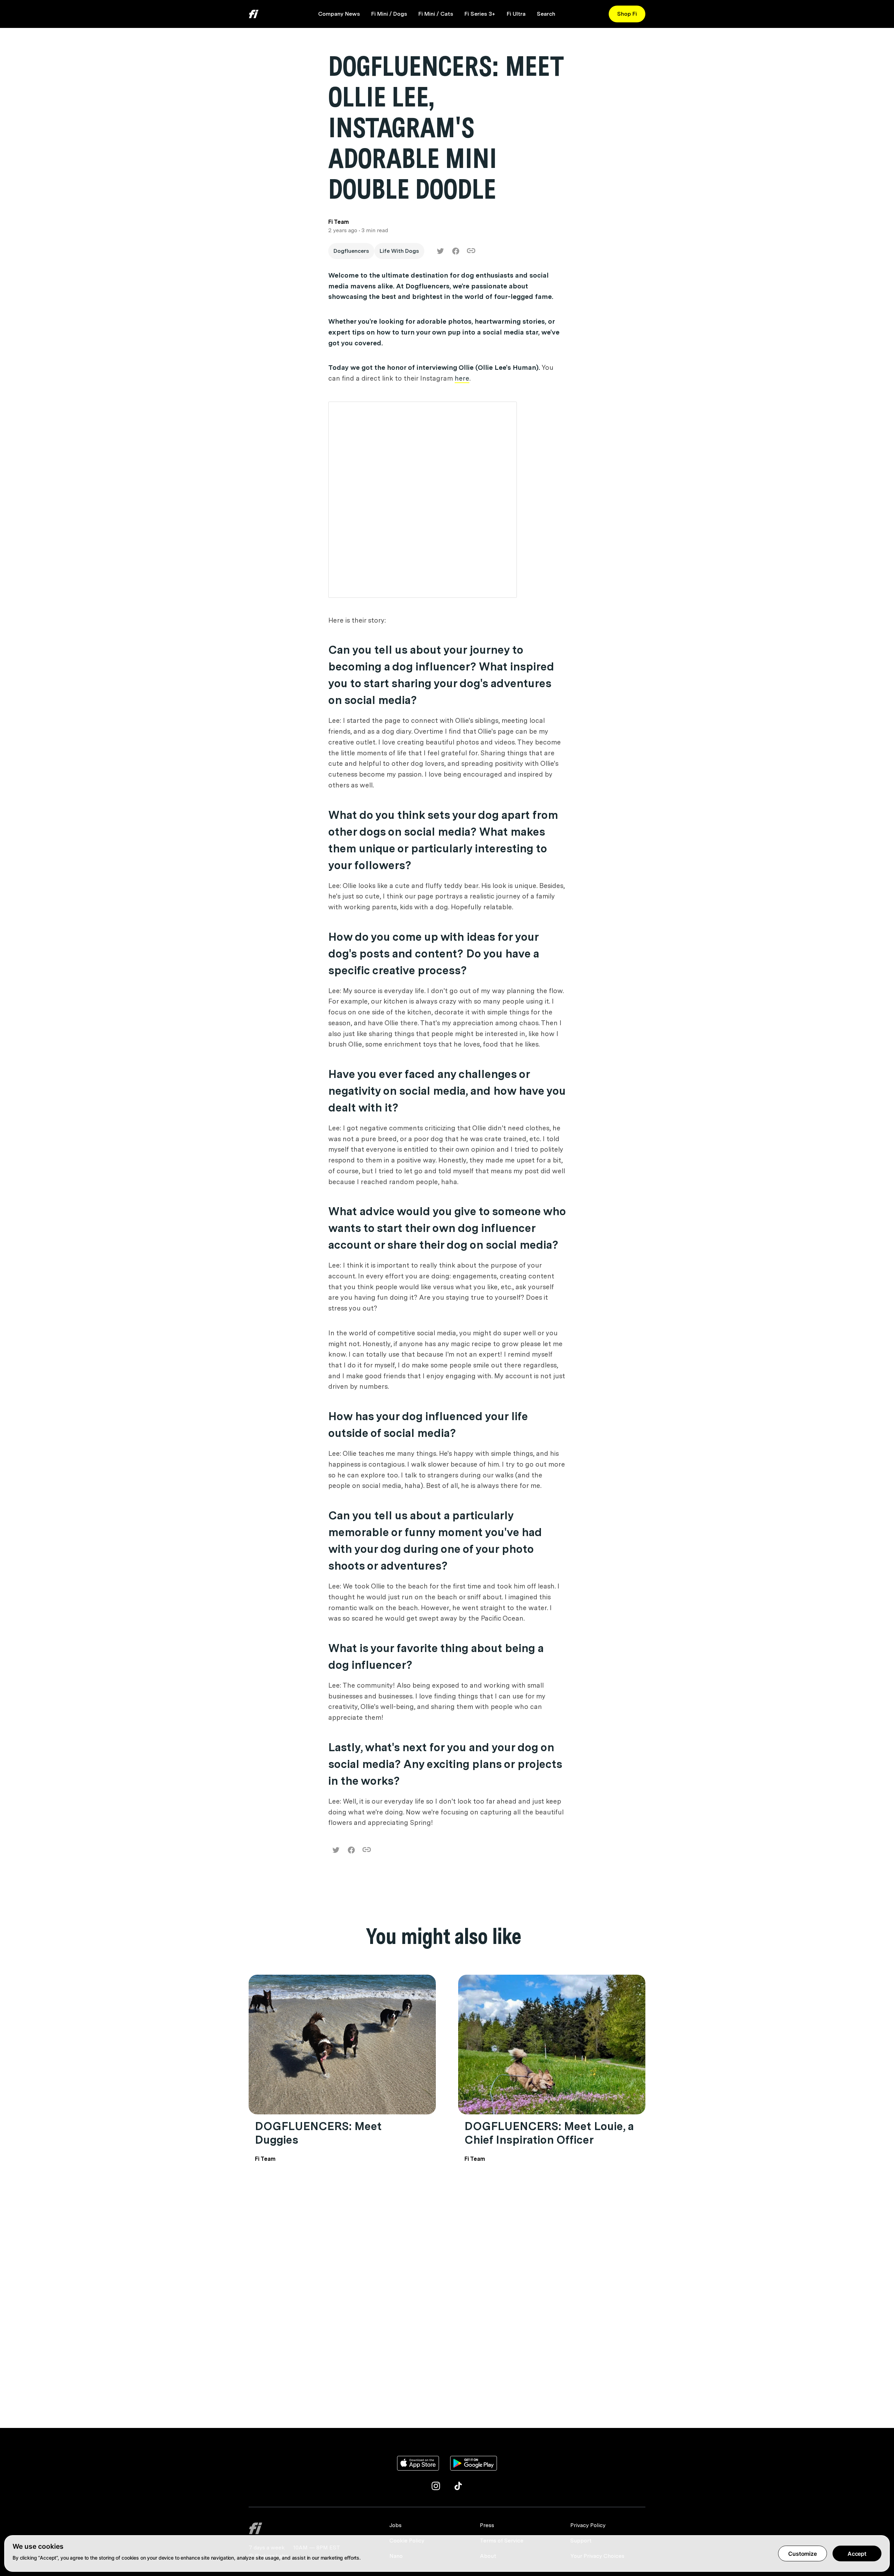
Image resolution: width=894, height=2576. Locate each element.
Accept (857, 2554)
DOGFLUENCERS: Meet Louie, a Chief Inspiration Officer (549, 2133)
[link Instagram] (436, 2486)
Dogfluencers (351, 251)
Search (546, 14)
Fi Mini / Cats (436, 14)
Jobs (395, 2525)
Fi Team (265, 2159)
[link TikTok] (458, 2486)
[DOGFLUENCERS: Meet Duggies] (342, 2045)
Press (487, 2525)
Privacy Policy (588, 2525)
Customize (803, 2554)
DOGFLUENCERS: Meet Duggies (318, 2133)
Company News (339, 14)
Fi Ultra (516, 14)
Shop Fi (627, 14)
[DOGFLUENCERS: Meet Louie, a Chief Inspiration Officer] (552, 2045)
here (462, 378)
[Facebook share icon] (456, 251)
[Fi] (315, 2528)
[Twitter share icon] (440, 251)
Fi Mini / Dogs (389, 14)
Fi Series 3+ (480, 14)
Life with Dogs (399, 251)
